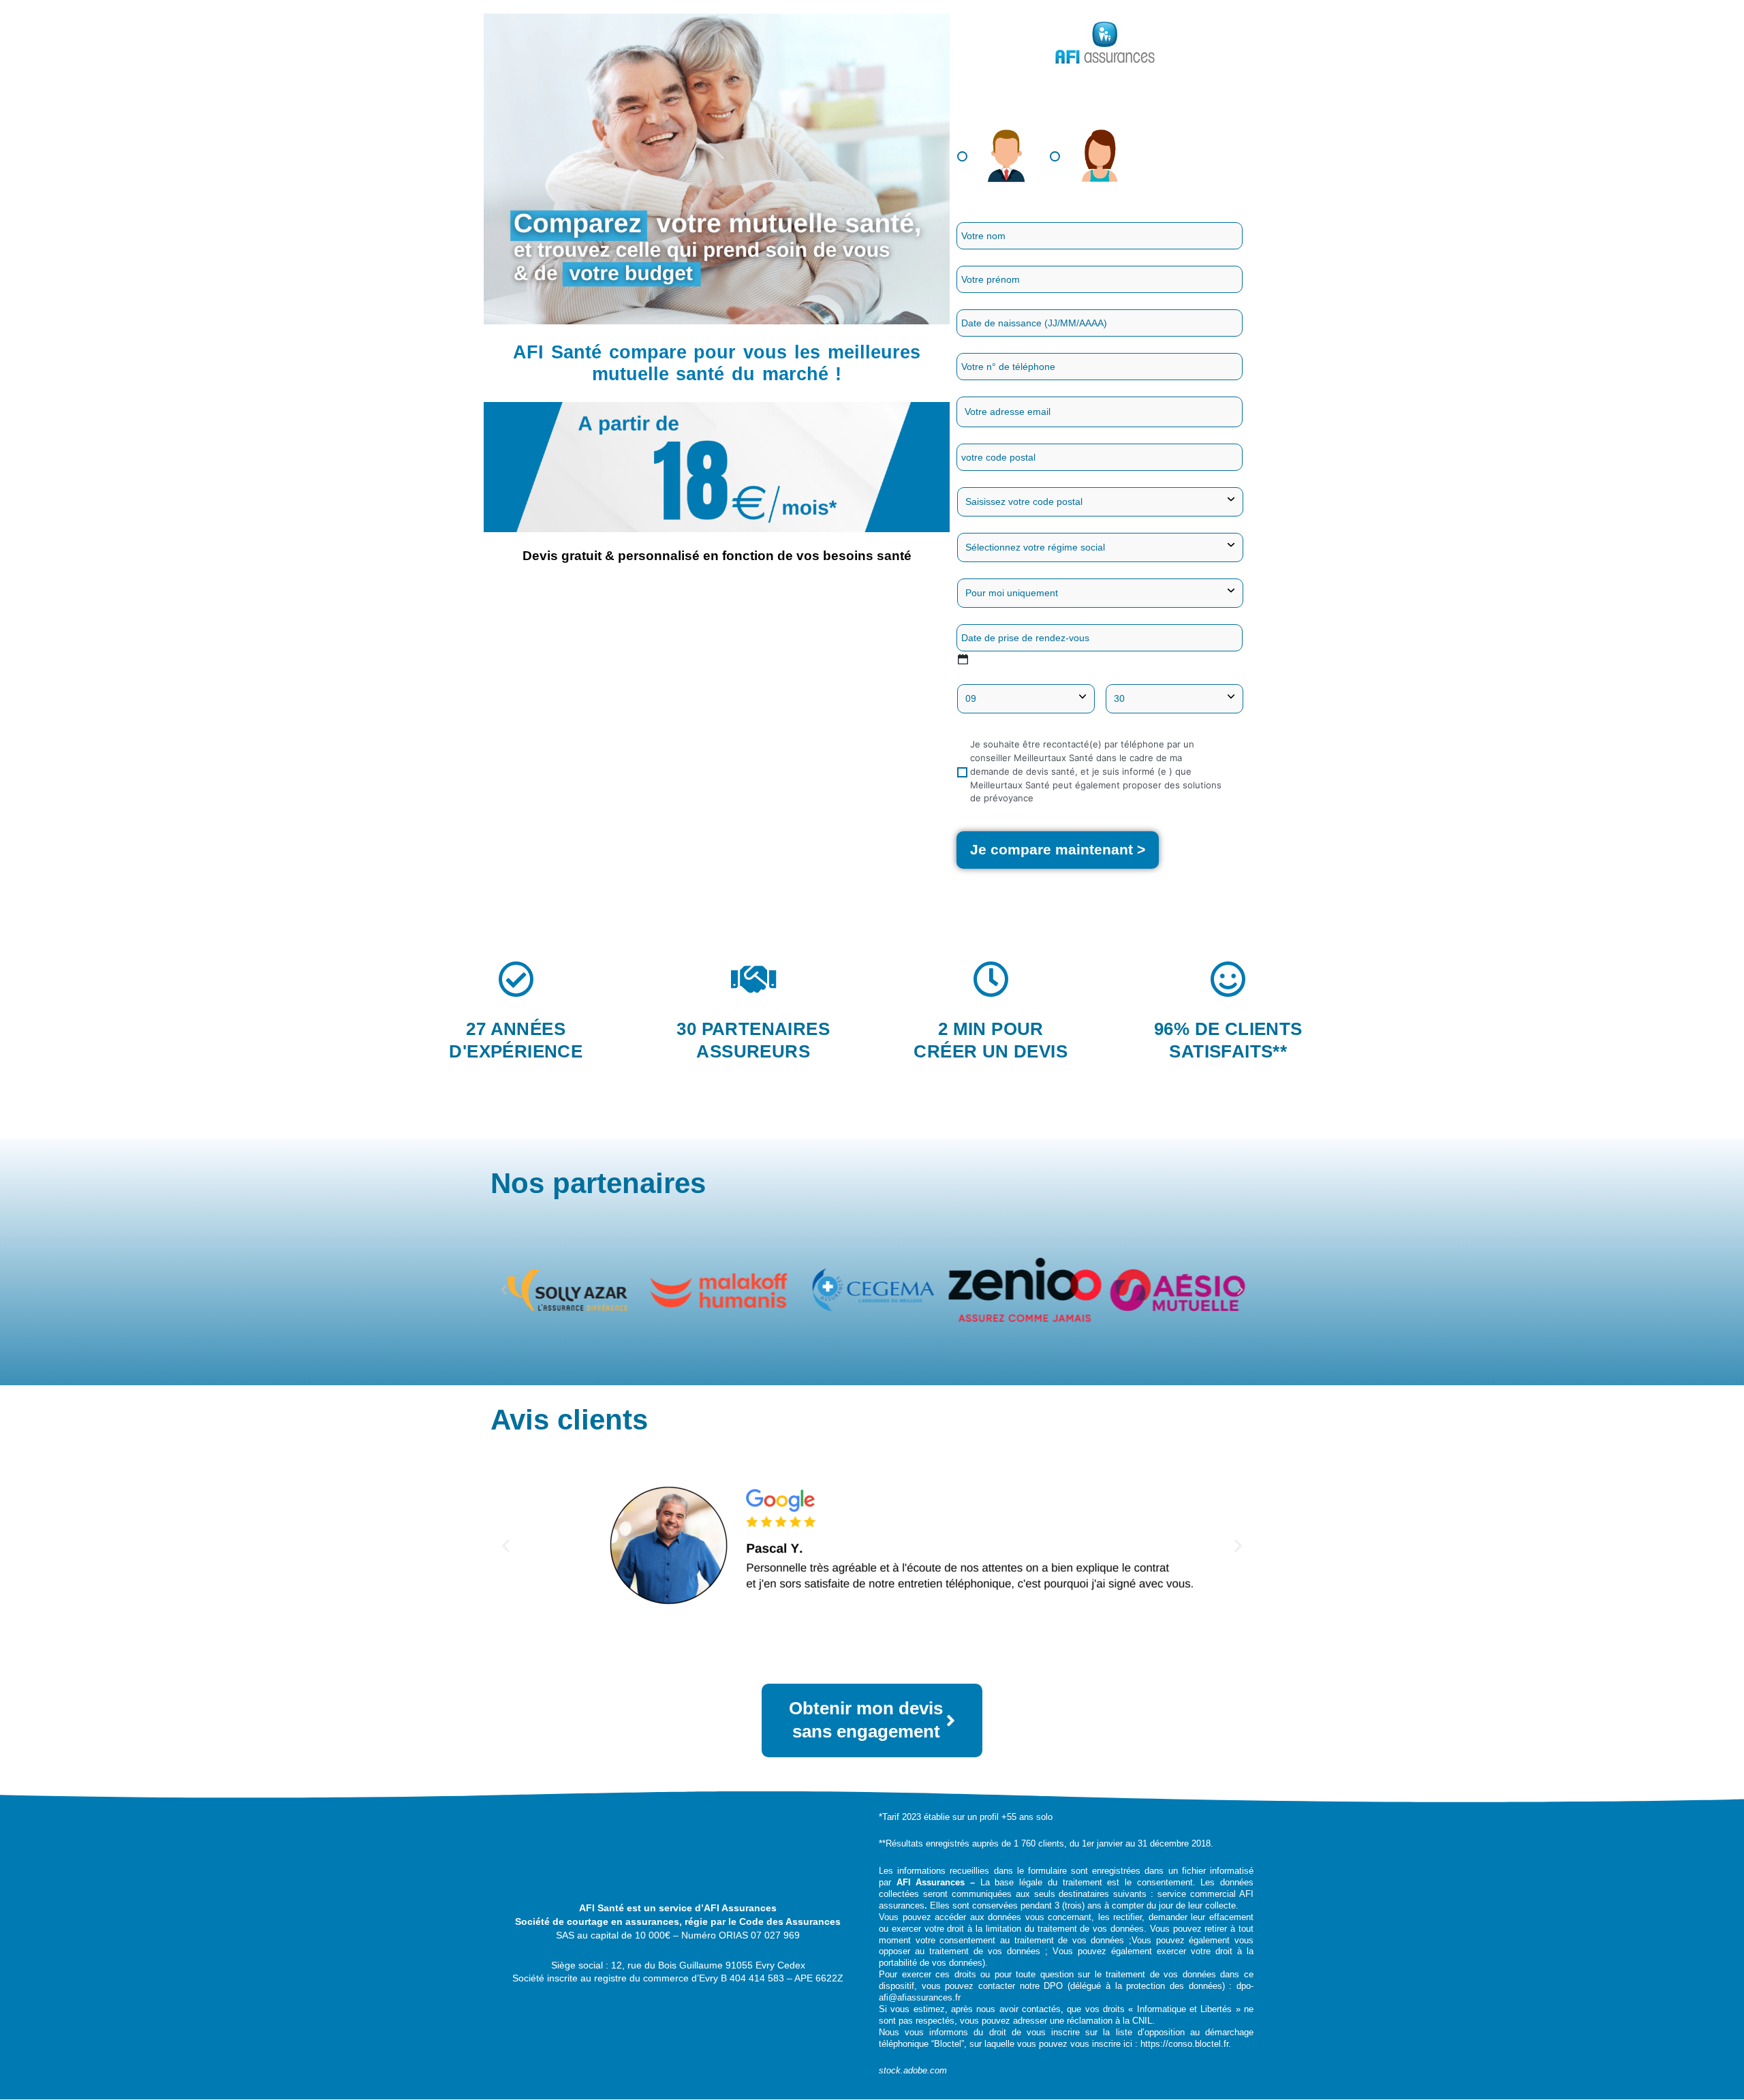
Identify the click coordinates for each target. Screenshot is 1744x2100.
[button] (504, 1290)
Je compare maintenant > (1058, 849)
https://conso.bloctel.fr (1184, 2044)
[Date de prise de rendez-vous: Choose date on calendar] (963, 659)
